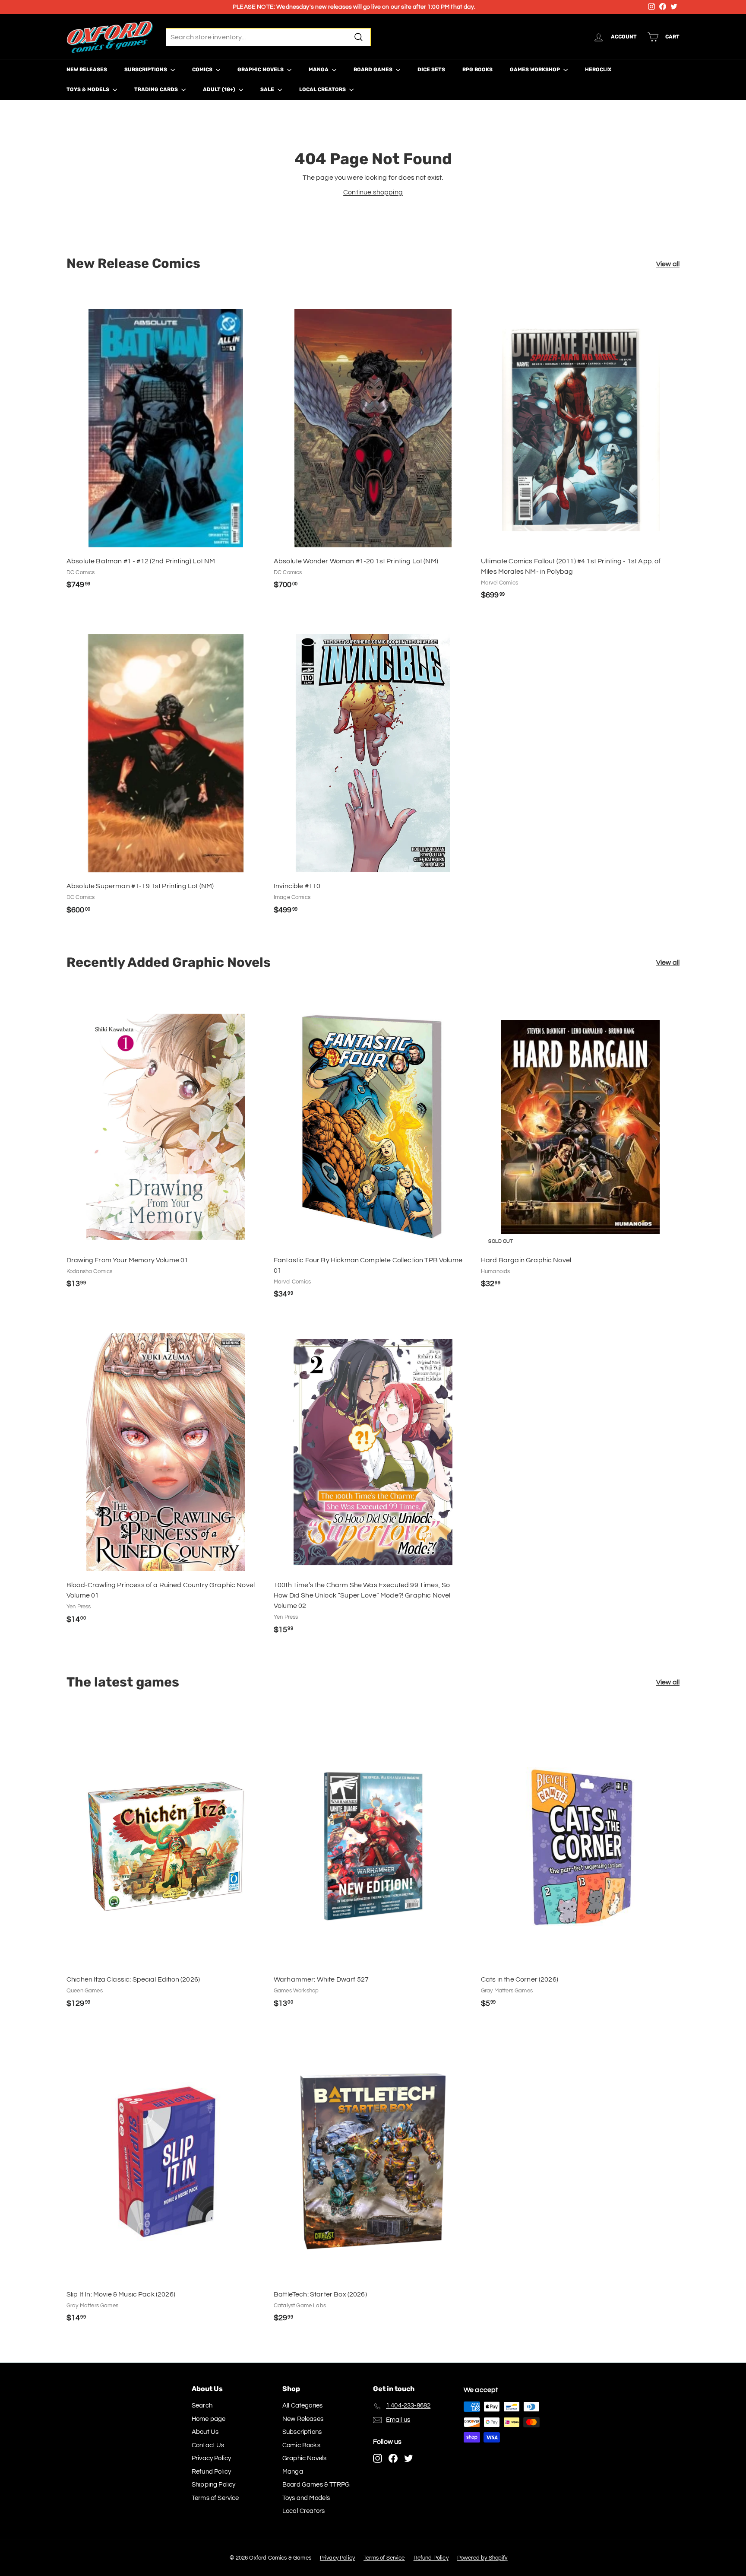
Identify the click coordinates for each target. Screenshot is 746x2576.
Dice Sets (431, 70)
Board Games (374, 70)
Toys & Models (89, 89)
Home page (209, 2419)
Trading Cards (157, 89)
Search (202, 2406)
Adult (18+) (220, 89)
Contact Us (208, 2445)
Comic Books (301, 2445)
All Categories (302, 2406)
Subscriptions (146, 70)
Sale (268, 89)
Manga (319, 70)
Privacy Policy (211, 2458)
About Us (205, 2432)
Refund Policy (211, 2472)
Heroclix (598, 70)
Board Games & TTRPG (316, 2485)
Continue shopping (373, 192)
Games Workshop (536, 70)
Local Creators (323, 89)
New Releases (87, 70)
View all (668, 264)
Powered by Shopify (482, 2558)
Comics (203, 70)
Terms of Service (215, 2498)
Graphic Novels (261, 70)
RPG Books (477, 70)
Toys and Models (306, 2498)
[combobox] (268, 37)
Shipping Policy (213, 2485)
